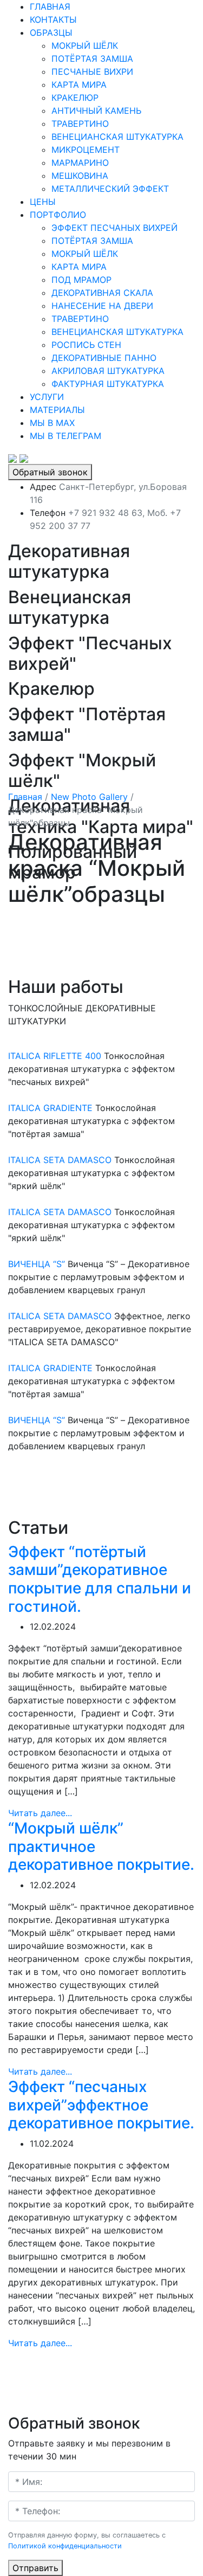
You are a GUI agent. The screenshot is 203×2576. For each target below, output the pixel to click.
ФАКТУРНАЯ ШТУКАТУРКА (108, 384)
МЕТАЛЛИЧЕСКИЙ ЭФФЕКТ (110, 189)
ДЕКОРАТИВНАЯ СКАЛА (102, 293)
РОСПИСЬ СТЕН (86, 345)
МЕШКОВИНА (80, 176)
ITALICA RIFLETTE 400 (55, 1056)
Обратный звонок (50, 472)
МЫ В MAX (52, 423)
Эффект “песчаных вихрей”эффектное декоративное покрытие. (101, 2105)
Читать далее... (40, 1813)
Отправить (35, 2568)
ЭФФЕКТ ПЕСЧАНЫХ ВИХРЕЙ (114, 228)
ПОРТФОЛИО (58, 215)
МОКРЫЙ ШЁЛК (85, 46)
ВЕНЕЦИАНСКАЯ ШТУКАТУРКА (117, 137)
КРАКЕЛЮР (75, 98)
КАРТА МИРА (79, 85)
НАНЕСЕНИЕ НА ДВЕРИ (102, 306)
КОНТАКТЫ (53, 20)
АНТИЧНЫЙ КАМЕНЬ (96, 111)
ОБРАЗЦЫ (51, 33)
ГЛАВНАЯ (50, 7)
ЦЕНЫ (43, 202)
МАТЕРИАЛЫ (57, 410)
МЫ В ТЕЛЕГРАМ (66, 436)
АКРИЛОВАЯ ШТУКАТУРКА (108, 371)
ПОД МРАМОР (81, 280)
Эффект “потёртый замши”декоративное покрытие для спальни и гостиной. (100, 1579)
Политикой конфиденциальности (65, 2546)
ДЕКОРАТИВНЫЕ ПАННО (104, 358)
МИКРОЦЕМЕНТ (86, 150)
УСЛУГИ (47, 397)
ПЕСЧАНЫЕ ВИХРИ (92, 72)
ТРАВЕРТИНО (80, 124)
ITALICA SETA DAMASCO (60, 1160)
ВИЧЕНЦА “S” (37, 1264)
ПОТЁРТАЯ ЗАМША (92, 59)
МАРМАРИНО (80, 163)
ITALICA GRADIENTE (50, 1108)
